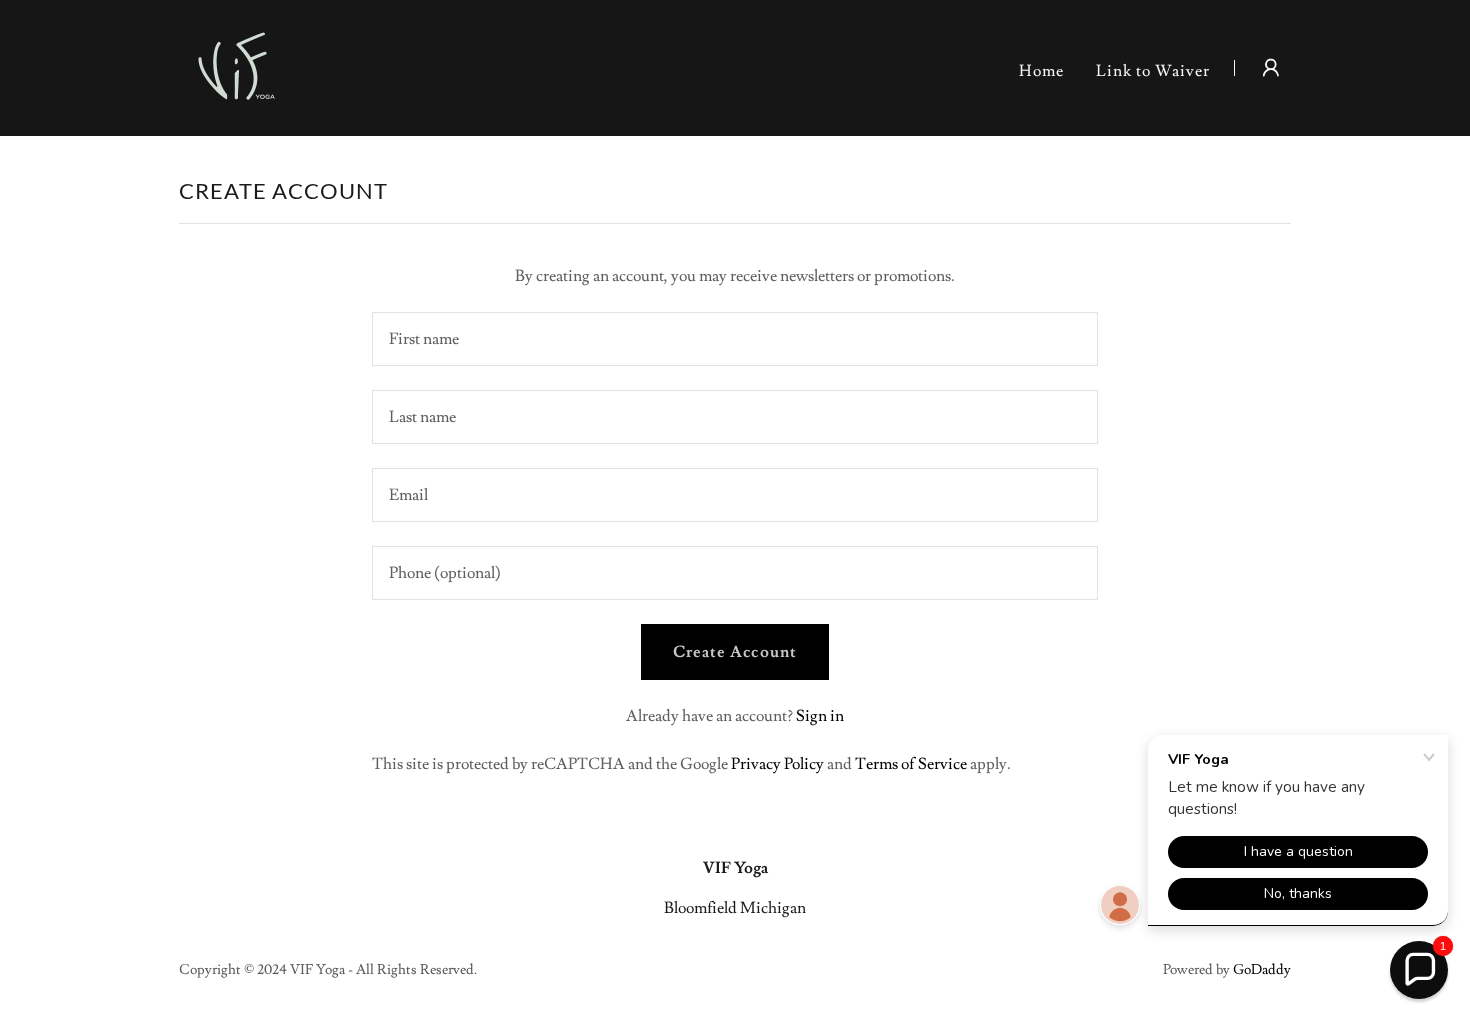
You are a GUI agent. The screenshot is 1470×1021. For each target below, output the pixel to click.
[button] (1271, 68)
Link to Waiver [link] (1153, 71)
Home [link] (1041, 71)
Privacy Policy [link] (777, 764)
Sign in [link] (820, 716)
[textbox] (734, 339)
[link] (236, 64)
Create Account (734, 652)
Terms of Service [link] (911, 764)
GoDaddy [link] (1262, 970)
